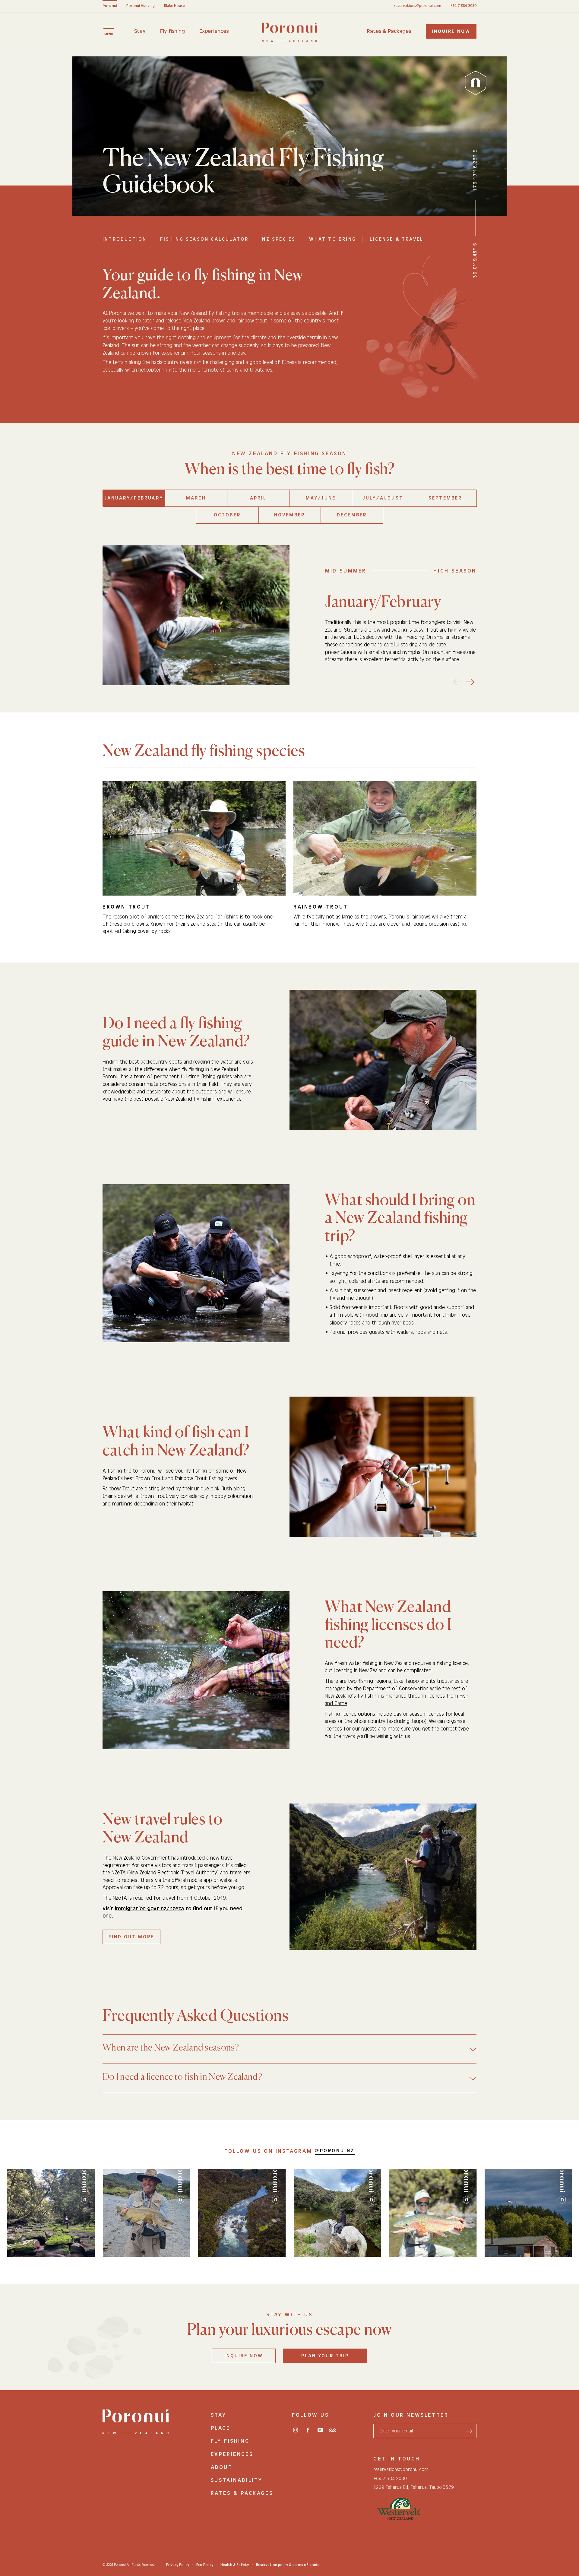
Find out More (131, 1937)
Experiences (214, 31)
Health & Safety (235, 2565)
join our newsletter (411, 2415)
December (352, 515)
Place (221, 2428)
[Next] (471, 682)
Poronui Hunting (141, 6)
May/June (321, 498)
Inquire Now (244, 2356)
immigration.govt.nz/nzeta (149, 1909)
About (222, 2467)
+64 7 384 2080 (464, 6)
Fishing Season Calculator (204, 239)
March (196, 498)
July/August (383, 498)
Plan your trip (325, 2356)
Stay (140, 31)
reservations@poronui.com (418, 6)
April (258, 498)
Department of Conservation (396, 1689)
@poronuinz (335, 2151)
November (290, 515)
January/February (134, 498)
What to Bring (333, 239)
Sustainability (237, 2480)
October (227, 515)
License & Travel (397, 239)
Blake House (174, 6)
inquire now (451, 31)
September (445, 498)
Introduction (125, 239)
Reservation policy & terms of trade (288, 2565)
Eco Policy (205, 2565)
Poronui (110, 6)
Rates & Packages (389, 31)
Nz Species (279, 239)
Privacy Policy (178, 2565)
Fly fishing (172, 31)
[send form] (469, 2431)
